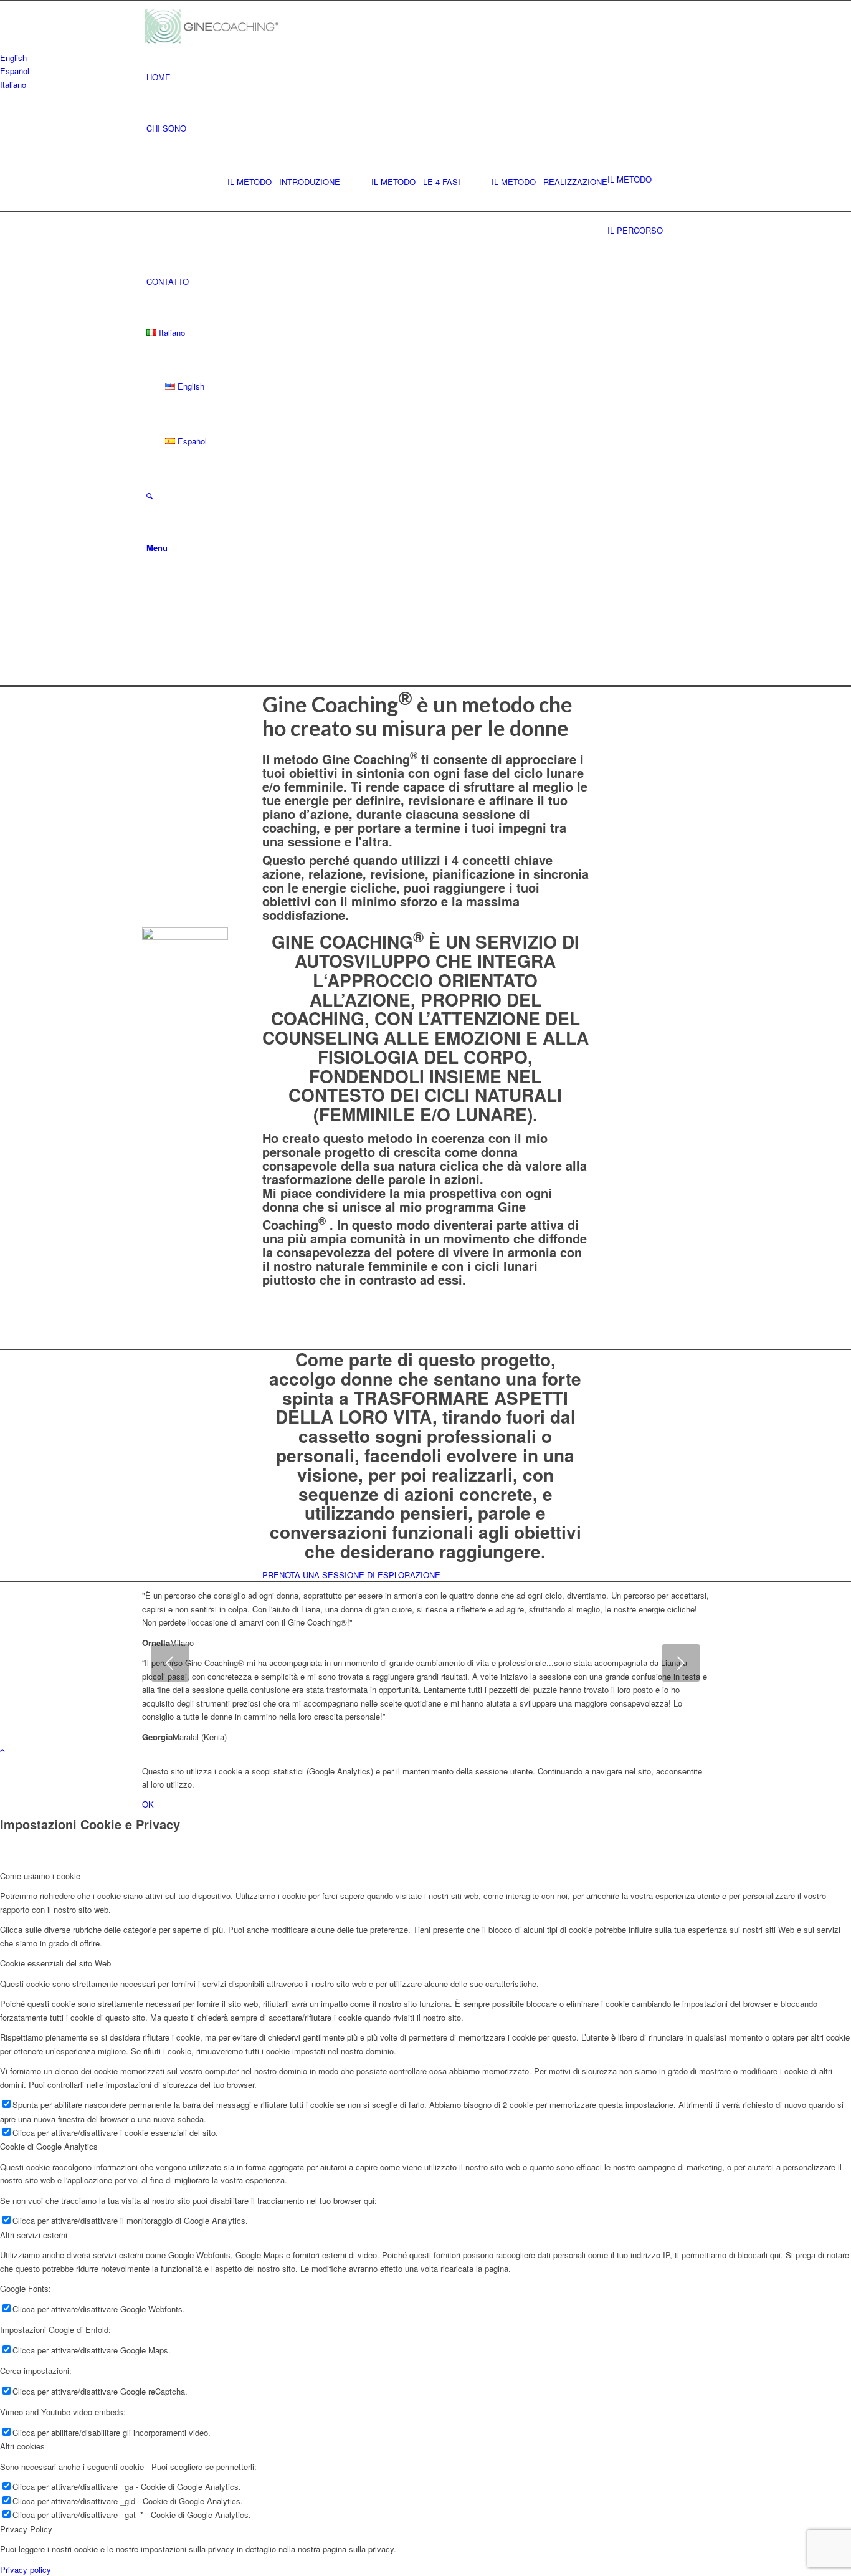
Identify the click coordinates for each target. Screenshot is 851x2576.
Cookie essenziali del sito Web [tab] (55, 1963)
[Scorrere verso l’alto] (2, 1750)
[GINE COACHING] (217, 26)
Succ (681, 1663)
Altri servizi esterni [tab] (34, 2235)
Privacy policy (26, 2569)
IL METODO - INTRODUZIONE (284, 182)
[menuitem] (428, 77)
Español (15, 71)
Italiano (13, 84)
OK (148, 1804)
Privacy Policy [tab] (26, 2529)
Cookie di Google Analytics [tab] (49, 2146)
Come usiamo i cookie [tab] (40, 1876)
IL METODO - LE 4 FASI (416, 182)
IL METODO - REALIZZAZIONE (549, 182)
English (13, 58)
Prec (170, 1663)
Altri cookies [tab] (22, 2446)
